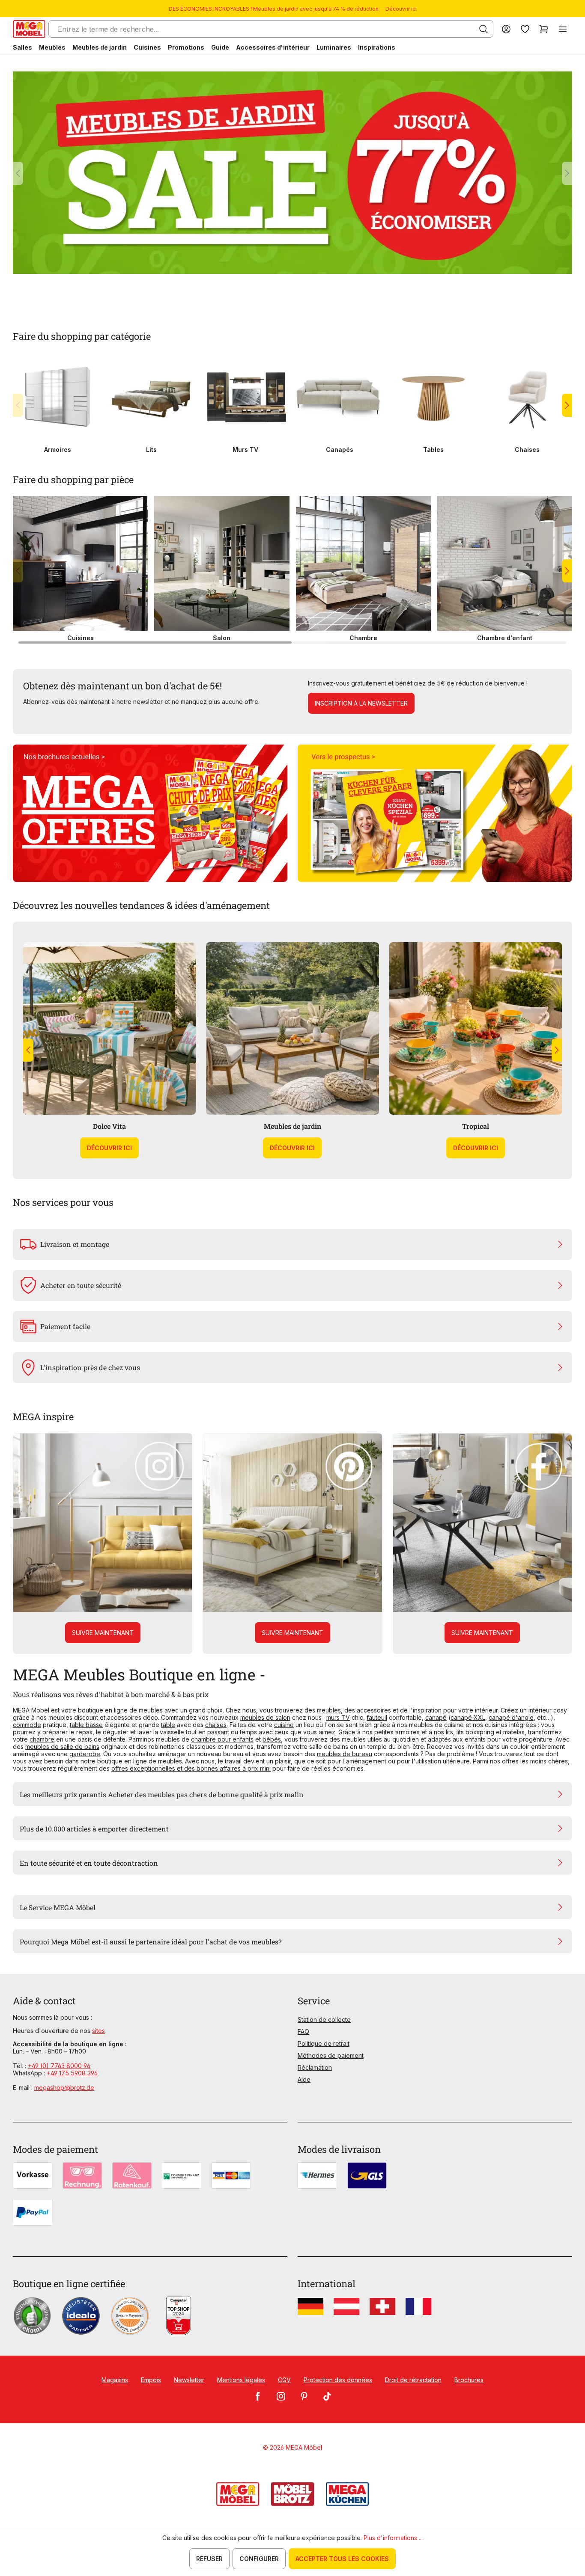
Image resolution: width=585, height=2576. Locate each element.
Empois (151, 2380)
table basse (86, 1725)
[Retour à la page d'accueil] (29, 29)
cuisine (284, 1725)
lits (449, 1732)
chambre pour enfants (222, 1739)
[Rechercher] (484, 29)
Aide (304, 2079)
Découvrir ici (401, 9)
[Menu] (563, 29)
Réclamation (315, 2067)
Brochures (469, 2380)
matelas (514, 1732)
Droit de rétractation (413, 2380)
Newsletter (189, 2380)
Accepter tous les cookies (342, 2559)
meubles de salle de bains (62, 1747)
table (168, 1725)
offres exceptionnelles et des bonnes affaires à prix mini (191, 1768)
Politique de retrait (324, 2043)
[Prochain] (567, 173)
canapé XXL (468, 1717)
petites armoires (397, 1732)
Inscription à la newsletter (361, 703)
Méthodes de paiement (331, 2055)
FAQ (303, 2031)
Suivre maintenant (103, 1633)
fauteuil (377, 1717)
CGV (284, 2380)
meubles (329, 1710)
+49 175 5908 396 (72, 2073)
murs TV (338, 1717)
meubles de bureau (345, 1754)
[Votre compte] (506, 29)
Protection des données (338, 2380)
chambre (42, 1739)
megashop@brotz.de (64, 2088)
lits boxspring (475, 1732)
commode (27, 1725)
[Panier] (544, 29)
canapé (436, 1717)
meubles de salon (265, 1717)
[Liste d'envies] (525, 29)
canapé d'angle (511, 1717)
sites (98, 2031)
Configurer (259, 2559)
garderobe (85, 1754)
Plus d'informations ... (393, 2538)
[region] (292, 173)
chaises (216, 1725)
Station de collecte (324, 2020)
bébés (272, 1739)
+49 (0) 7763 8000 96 (59, 2066)
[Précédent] (18, 173)
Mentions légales (241, 2380)
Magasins (115, 2380)
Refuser (209, 2559)
